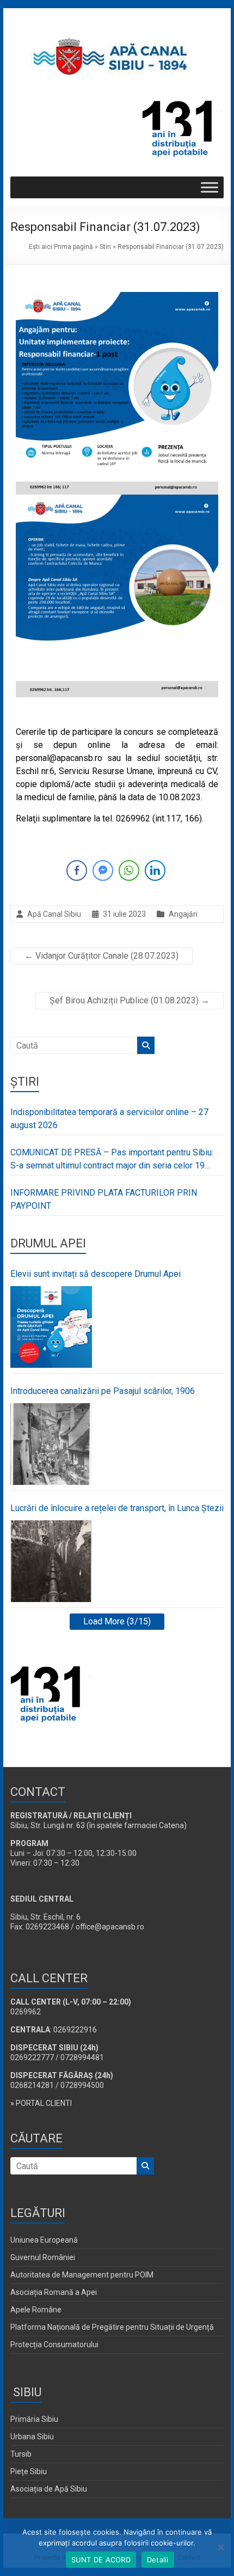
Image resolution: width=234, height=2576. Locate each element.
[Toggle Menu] (210, 188)
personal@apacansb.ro (59, 758)
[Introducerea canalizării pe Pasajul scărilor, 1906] (51, 1444)
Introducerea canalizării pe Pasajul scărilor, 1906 (103, 1391)
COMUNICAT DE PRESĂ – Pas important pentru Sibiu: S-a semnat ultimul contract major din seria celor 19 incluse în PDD (112, 1160)
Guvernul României (43, 2257)
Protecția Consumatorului (54, 2344)
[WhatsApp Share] (129, 870)
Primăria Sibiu (34, 2419)
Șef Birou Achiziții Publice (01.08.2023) (130, 1000)
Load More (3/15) (117, 1621)
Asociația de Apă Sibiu (49, 2489)
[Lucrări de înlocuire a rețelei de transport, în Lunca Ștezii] (51, 1561)
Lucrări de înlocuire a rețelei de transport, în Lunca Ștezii (117, 1508)
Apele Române (36, 2310)
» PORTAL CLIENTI (41, 2103)
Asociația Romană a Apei (54, 2292)
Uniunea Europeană (44, 2240)
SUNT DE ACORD (101, 2560)
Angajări (183, 914)
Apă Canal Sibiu (54, 914)
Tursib (21, 2454)
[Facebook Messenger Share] (103, 870)
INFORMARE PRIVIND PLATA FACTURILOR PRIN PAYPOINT (104, 1199)
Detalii (158, 2560)
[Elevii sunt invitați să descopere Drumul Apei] (51, 1327)
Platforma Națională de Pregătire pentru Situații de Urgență (112, 2327)
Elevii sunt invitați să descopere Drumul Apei (96, 1274)
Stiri (105, 247)
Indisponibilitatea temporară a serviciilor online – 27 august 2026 (109, 1119)
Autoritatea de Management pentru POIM (82, 2275)
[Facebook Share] (77, 870)
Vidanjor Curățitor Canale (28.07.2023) (101, 956)
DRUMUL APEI (48, 1243)
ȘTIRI (25, 1082)
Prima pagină (73, 247)
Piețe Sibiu (29, 2471)
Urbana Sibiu (32, 2437)
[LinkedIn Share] (155, 870)
